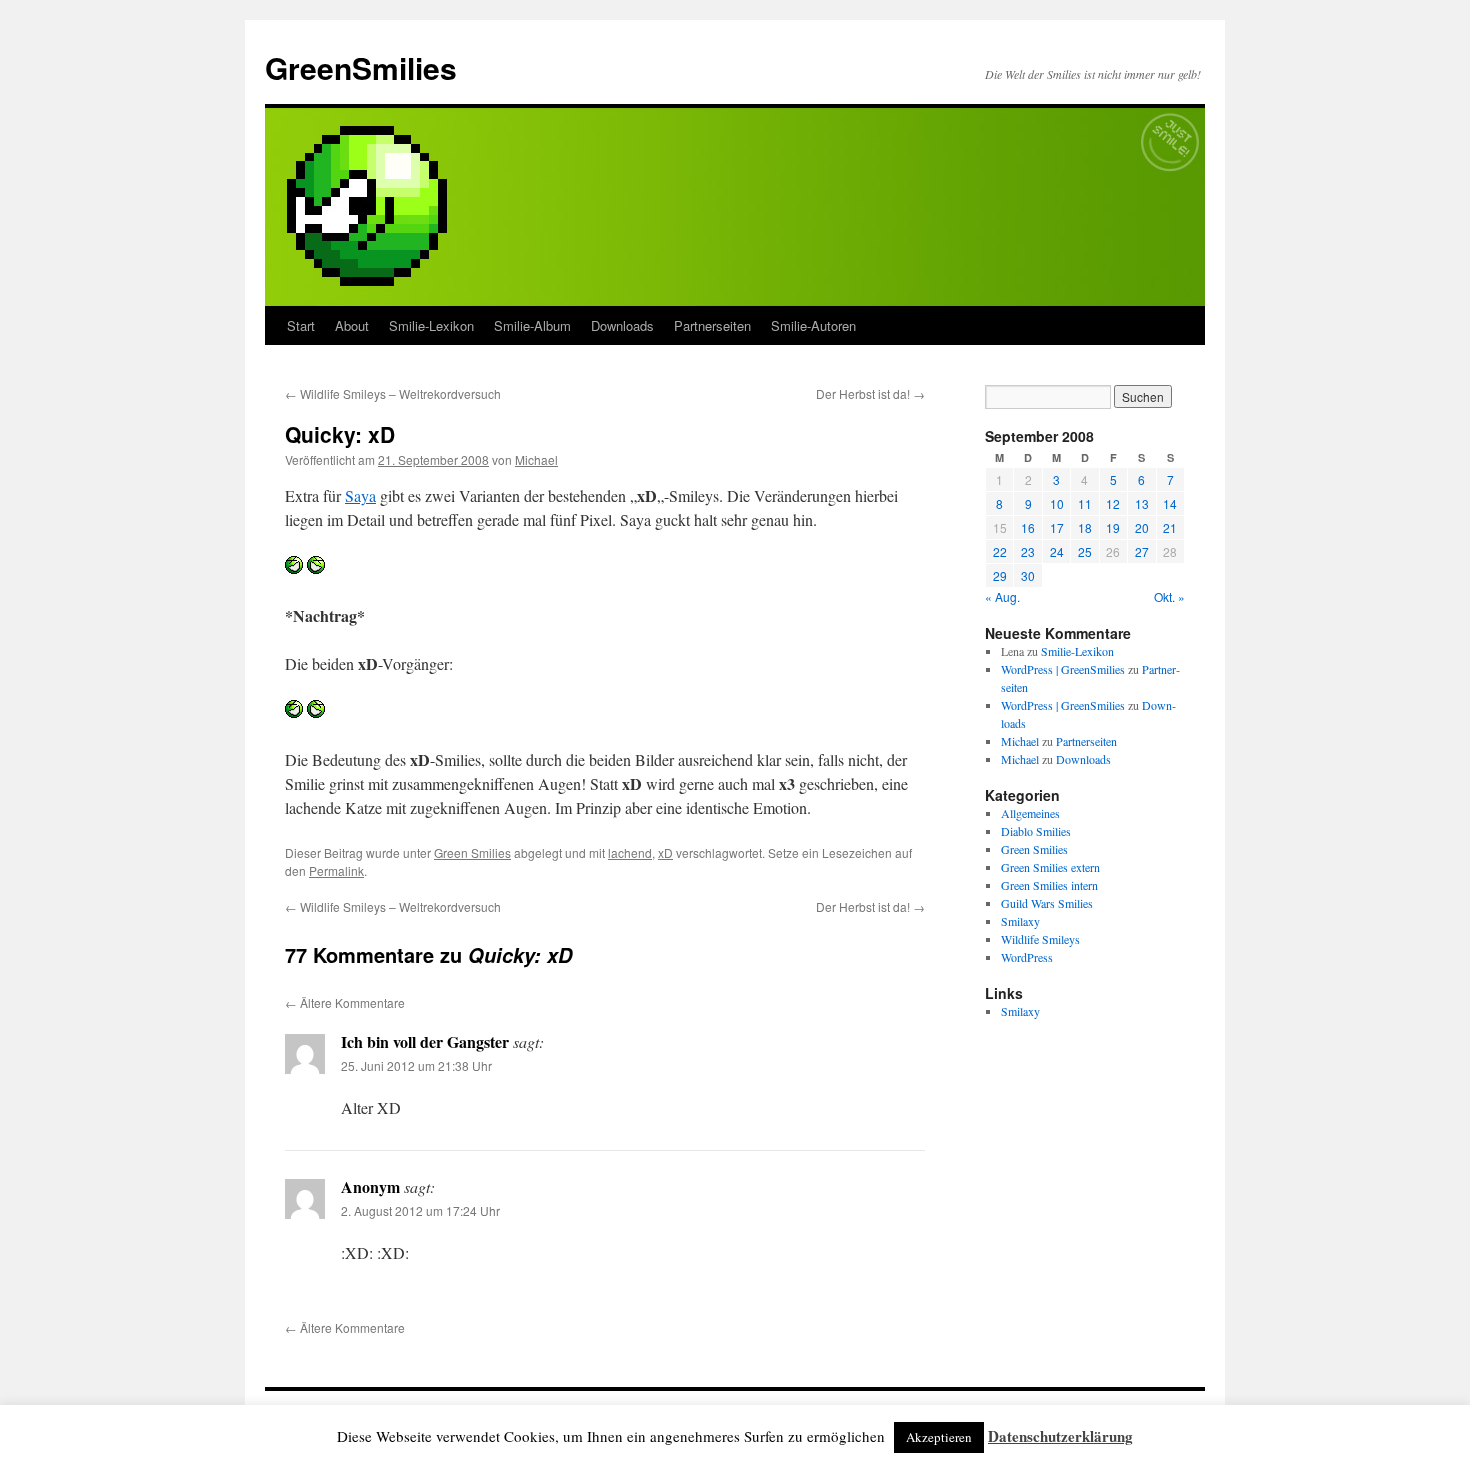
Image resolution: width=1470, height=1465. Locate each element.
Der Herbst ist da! (870, 393)
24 (1057, 551)
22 (1000, 551)
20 (1142, 527)
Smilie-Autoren (813, 325)
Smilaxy (1020, 921)
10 (1057, 503)
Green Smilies (472, 852)
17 (1057, 527)
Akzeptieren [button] (939, 1437)
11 (1085, 503)
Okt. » (1169, 596)
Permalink (336, 870)
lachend (630, 852)
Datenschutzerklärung (1060, 1436)
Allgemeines (1030, 813)
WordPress (1027, 957)
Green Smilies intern (1049, 885)
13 (1142, 503)
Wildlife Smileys (1040, 939)
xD (665, 852)
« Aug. (1002, 596)
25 (1085, 551)
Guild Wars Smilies (1047, 903)
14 (1170, 503)
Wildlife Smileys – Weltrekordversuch (393, 393)
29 (1000, 575)
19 (1113, 527)
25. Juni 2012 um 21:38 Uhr (416, 1065)
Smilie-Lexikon (431, 325)
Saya (360, 495)
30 (1028, 575)
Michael (536, 459)
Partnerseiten (712, 325)
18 (1085, 527)
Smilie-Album (532, 325)
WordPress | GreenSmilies (1063, 669)
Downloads (622, 325)
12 (1113, 503)
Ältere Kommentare (345, 1002)
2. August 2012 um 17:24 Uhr (420, 1210)
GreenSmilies (361, 67)
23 (1028, 551)
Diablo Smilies (1036, 831)
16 (1028, 527)
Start (301, 325)
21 (1170, 527)
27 (1142, 551)
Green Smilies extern (1050, 867)
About (352, 325)
